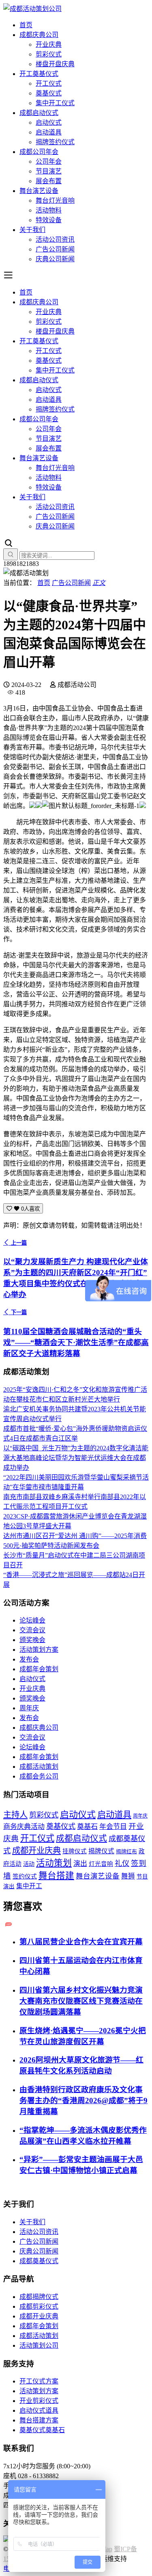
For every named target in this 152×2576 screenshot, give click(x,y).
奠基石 (87, 1827)
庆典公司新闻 (55, 259)
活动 (29, 1864)
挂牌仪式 (75, 1851)
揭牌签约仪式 (55, 142)
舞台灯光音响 (55, 200)
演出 (80, 1864)
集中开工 (29, 1886)
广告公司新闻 (55, 249)
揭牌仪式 (101, 1851)
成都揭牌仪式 (39, 2297)
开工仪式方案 (39, 2381)
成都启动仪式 (39, 113)
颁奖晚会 (32, 1640)
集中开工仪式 (55, 103)
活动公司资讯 (55, 239)
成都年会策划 (39, 1669)
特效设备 (49, 220)
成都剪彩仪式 (39, 2306)
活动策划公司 (39, 2345)
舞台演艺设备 (39, 191)
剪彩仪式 (49, 54)
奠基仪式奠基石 (42, 2430)
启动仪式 (49, 122)
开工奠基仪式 (39, 74)
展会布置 (49, 181)
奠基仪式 (49, 93)
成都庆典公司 (39, 35)
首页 (26, 25)
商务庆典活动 (24, 1827)
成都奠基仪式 (39, 2261)
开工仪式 (49, 83)
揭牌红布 (126, 1852)
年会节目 (113, 1827)
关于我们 (32, 230)
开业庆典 (49, 44)
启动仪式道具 (39, 2410)
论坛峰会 (32, 1620)
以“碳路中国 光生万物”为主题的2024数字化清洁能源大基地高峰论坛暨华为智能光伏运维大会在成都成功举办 (76, 1458)
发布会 (29, 1659)
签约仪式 (25, 1876)
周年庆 (29, 1708)
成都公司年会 (39, 152)
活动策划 (54, 1863)
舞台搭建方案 (39, 2420)
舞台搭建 (56, 1876)
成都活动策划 (39, 1767)
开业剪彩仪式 (39, 2401)
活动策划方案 (39, 1650)
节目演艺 (49, 171)
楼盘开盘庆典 (55, 64)
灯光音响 (101, 1864)
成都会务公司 (39, 1776)
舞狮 (128, 1876)
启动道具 (49, 132)
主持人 (15, 1815)
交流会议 (32, 1630)
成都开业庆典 (36, 1850)
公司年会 (49, 161)
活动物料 (49, 210)
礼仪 (122, 1863)
